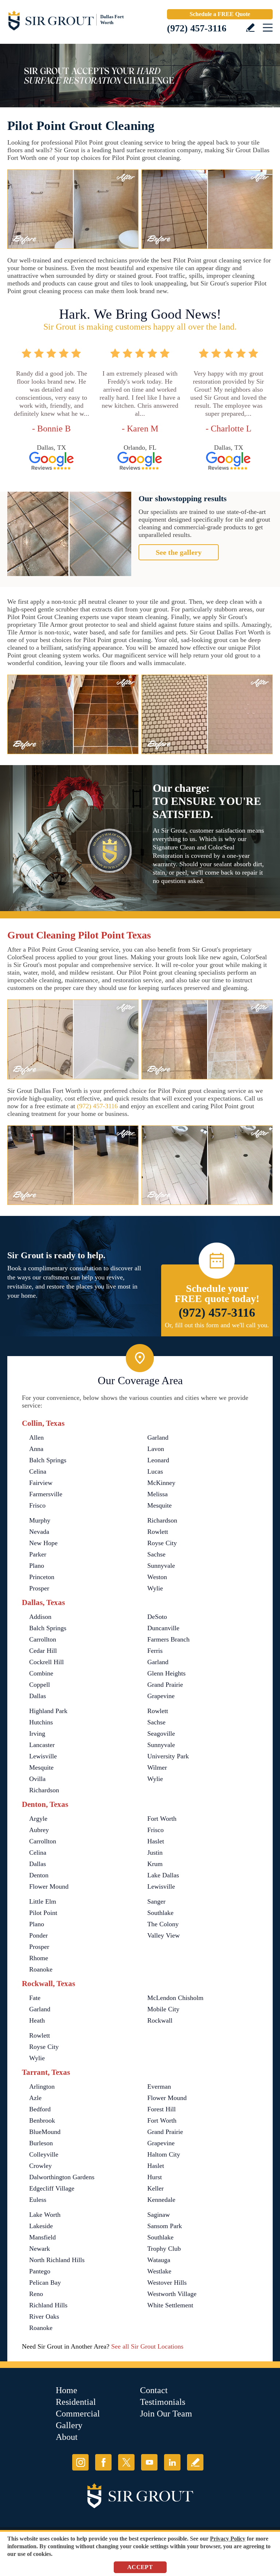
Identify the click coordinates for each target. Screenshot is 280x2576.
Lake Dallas (163, 1875)
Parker (38, 1554)
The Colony (163, 1924)
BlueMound (45, 2132)
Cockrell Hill (46, 1662)
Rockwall (160, 2020)
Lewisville (43, 1756)
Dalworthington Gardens (62, 2177)
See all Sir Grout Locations (147, 2346)
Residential (76, 2402)
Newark (40, 2249)
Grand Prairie (165, 1685)
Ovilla (37, 1779)
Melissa (157, 1494)
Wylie (155, 1588)
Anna (36, 1449)
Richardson (162, 1520)
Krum (155, 1864)
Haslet (156, 1841)
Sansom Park (165, 2226)
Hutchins (41, 1722)
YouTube (149, 2462)
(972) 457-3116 (197, 28)
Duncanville (163, 1628)
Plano (37, 1566)
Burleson (41, 2143)
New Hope (43, 1543)
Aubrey (39, 1830)
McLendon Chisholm (175, 1998)
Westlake (159, 2271)
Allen (36, 1437)
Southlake (160, 1913)
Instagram (80, 2462)
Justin (155, 1853)
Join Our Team (166, 2414)
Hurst (155, 2177)
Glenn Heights (166, 1673)
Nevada (39, 1532)
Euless (38, 2200)
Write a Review (250, 28)
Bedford (40, 2109)
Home (67, 2390)
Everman (159, 2086)
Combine (41, 1673)
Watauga (159, 2260)
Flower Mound (49, 1886)
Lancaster (42, 1745)
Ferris (155, 1651)
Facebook (103, 2462)
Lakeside (41, 2226)
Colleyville (44, 2154)
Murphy (40, 1520)
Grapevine (161, 1696)
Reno (36, 2294)
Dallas (38, 1696)
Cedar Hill (43, 1651)
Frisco (37, 1505)
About (67, 2437)
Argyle (38, 1819)
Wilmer (157, 1767)
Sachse (156, 1554)
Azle (35, 2098)
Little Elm (43, 1901)
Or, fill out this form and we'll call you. (217, 1325)
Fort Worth (162, 1819)
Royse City (162, 1543)
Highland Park (48, 1711)
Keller (155, 2188)
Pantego (40, 2271)
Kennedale (161, 2200)
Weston (157, 1577)
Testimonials (163, 2402)
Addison (40, 1617)
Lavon (156, 1449)
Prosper (39, 1588)
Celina (38, 1471)
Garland (158, 1437)
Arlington (42, 2086)
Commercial (78, 2414)
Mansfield (42, 2237)
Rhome (39, 1958)
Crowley (40, 2166)
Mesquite (160, 1505)
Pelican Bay (45, 2283)
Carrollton (43, 1639)
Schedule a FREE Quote (220, 14)
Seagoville (161, 1734)
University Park (168, 1756)
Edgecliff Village (52, 2188)
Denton (39, 1875)
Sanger (156, 1901)
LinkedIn (172, 2462)
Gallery (69, 2425)
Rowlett (158, 1532)
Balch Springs (48, 1460)
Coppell (40, 1685)
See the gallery (179, 552)
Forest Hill (162, 2109)
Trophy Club (164, 2249)
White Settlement (170, 2305)
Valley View (164, 1935)
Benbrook (42, 2120)
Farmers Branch (168, 1639)
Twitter (126, 2462)
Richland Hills (48, 2305)
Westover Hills (167, 2283)
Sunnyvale (161, 1566)
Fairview (41, 1483)
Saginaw (159, 2215)
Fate (35, 1998)
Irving (37, 1734)
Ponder (38, 1935)
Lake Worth (45, 2215)
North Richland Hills (57, 2260)
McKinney (161, 1483)
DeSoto (157, 1617)
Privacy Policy (228, 2539)
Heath (37, 2020)
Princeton (42, 1577)
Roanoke (41, 1969)
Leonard (158, 1460)
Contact (154, 2390)
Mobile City (163, 2009)
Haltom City (164, 2154)
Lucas (155, 1471)
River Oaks (44, 2316)
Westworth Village (172, 2294)
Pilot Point (43, 1913)
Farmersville (46, 1494)
